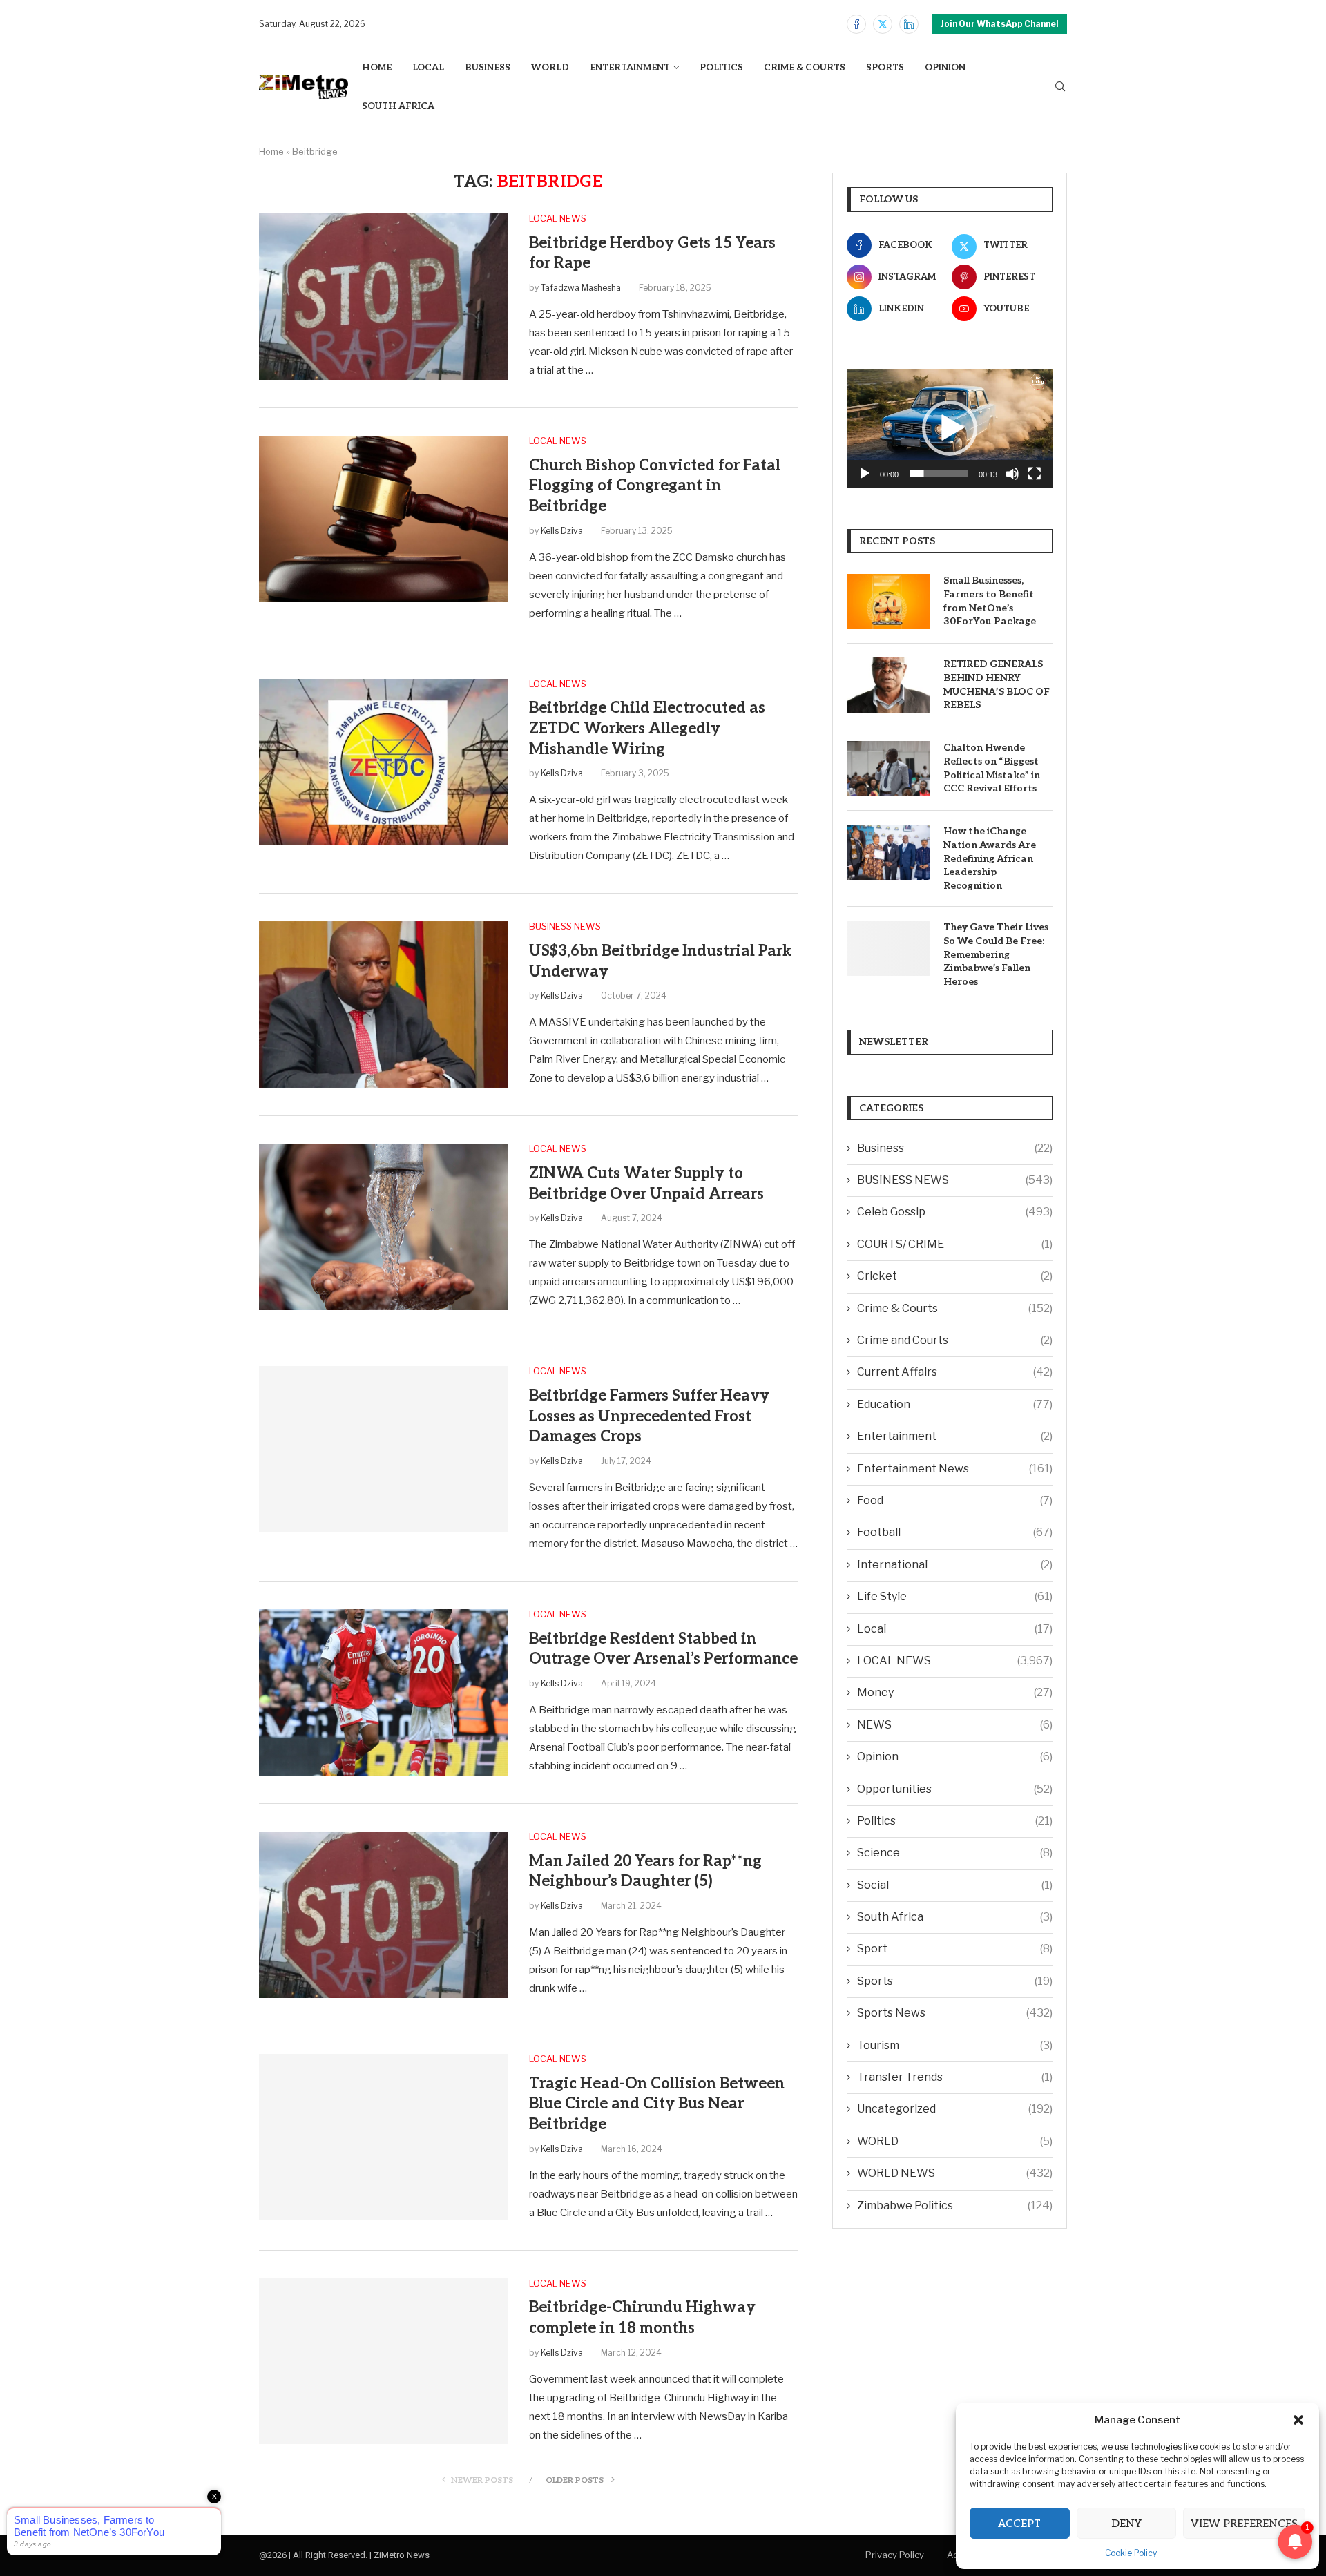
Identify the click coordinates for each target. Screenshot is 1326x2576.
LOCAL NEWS (955, 1661)
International (955, 1565)
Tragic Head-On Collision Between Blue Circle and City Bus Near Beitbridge (657, 2104)
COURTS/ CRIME (955, 1244)
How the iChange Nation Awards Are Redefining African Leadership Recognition (990, 858)
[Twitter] (883, 24)
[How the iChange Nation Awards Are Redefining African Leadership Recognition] (888, 852)
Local (955, 1629)
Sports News (955, 2013)
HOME (377, 68)
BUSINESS (488, 68)
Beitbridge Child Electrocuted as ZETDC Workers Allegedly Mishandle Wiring (647, 728)
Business (955, 1148)
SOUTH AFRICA (398, 106)
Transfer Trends (955, 2077)
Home (271, 151)
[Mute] (1012, 474)
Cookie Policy (1131, 2553)
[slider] (939, 474)
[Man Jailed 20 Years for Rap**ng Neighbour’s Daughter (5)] (384, 1914)
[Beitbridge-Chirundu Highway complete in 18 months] (384, 2361)
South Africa (955, 1917)
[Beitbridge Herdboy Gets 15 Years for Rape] (384, 296)
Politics (955, 1821)
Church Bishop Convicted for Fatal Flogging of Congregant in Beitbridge (655, 486)
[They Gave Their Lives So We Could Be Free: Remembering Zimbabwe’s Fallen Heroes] (888, 948)
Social (955, 1885)
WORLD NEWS (955, 2173)
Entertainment (955, 1436)
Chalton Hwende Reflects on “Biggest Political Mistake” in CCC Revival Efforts (992, 768)
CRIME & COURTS (805, 68)
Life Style (955, 1596)
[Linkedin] (909, 24)
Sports (955, 1981)
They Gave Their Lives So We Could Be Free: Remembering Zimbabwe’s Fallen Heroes (996, 954)
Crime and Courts (955, 1340)
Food (955, 1500)
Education (955, 1404)
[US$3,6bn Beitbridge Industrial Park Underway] (384, 1004)
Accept (1019, 2524)
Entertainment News (955, 1469)
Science (955, 1853)
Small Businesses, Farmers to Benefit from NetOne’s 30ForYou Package (990, 601)
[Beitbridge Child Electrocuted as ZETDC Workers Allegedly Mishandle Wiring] (384, 762)
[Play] (865, 474)
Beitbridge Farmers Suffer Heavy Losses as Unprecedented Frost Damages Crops (649, 1416)
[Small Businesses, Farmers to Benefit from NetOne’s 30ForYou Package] (888, 602)
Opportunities (955, 1789)
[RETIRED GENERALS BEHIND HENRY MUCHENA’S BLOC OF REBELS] (888, 685)
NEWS (955, 1725)
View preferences (1244, 2524)
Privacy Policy (895, 2555)
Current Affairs (955, 1372)
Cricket (955, 1276)
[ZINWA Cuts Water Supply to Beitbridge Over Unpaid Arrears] (384, 1227)
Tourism (955, 2045)
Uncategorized (955, 2109)
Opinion (955, 1757)
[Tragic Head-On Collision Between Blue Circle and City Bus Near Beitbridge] (384, 2137)
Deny (1126, 2524)
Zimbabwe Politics (955, 2205)
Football (955, 1532)
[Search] (1060, 87)
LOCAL (428, 68)
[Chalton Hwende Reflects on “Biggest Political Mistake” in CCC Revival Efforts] (888, 769)
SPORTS (885, 68)
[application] (950, 429)
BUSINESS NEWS (955, 1180)
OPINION (945, 68)
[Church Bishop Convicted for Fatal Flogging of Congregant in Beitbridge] (384, 519)
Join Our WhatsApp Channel (1000, 24)
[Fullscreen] (1035, 474)
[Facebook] (856, 24)
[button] (1298, 2420)
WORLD (550, 68)
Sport (955, 1949)
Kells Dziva (562, 531)
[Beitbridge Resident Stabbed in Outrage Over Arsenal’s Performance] (384, 1692)
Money (955, 1692)
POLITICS (721, 68)
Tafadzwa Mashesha (581, 288)
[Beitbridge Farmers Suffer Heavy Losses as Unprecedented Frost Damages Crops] (384, 1449)
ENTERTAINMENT (630, 68)
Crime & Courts (955, 1308)
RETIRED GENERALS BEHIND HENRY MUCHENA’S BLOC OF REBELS (997, 684)
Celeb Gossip (955, 1212)
